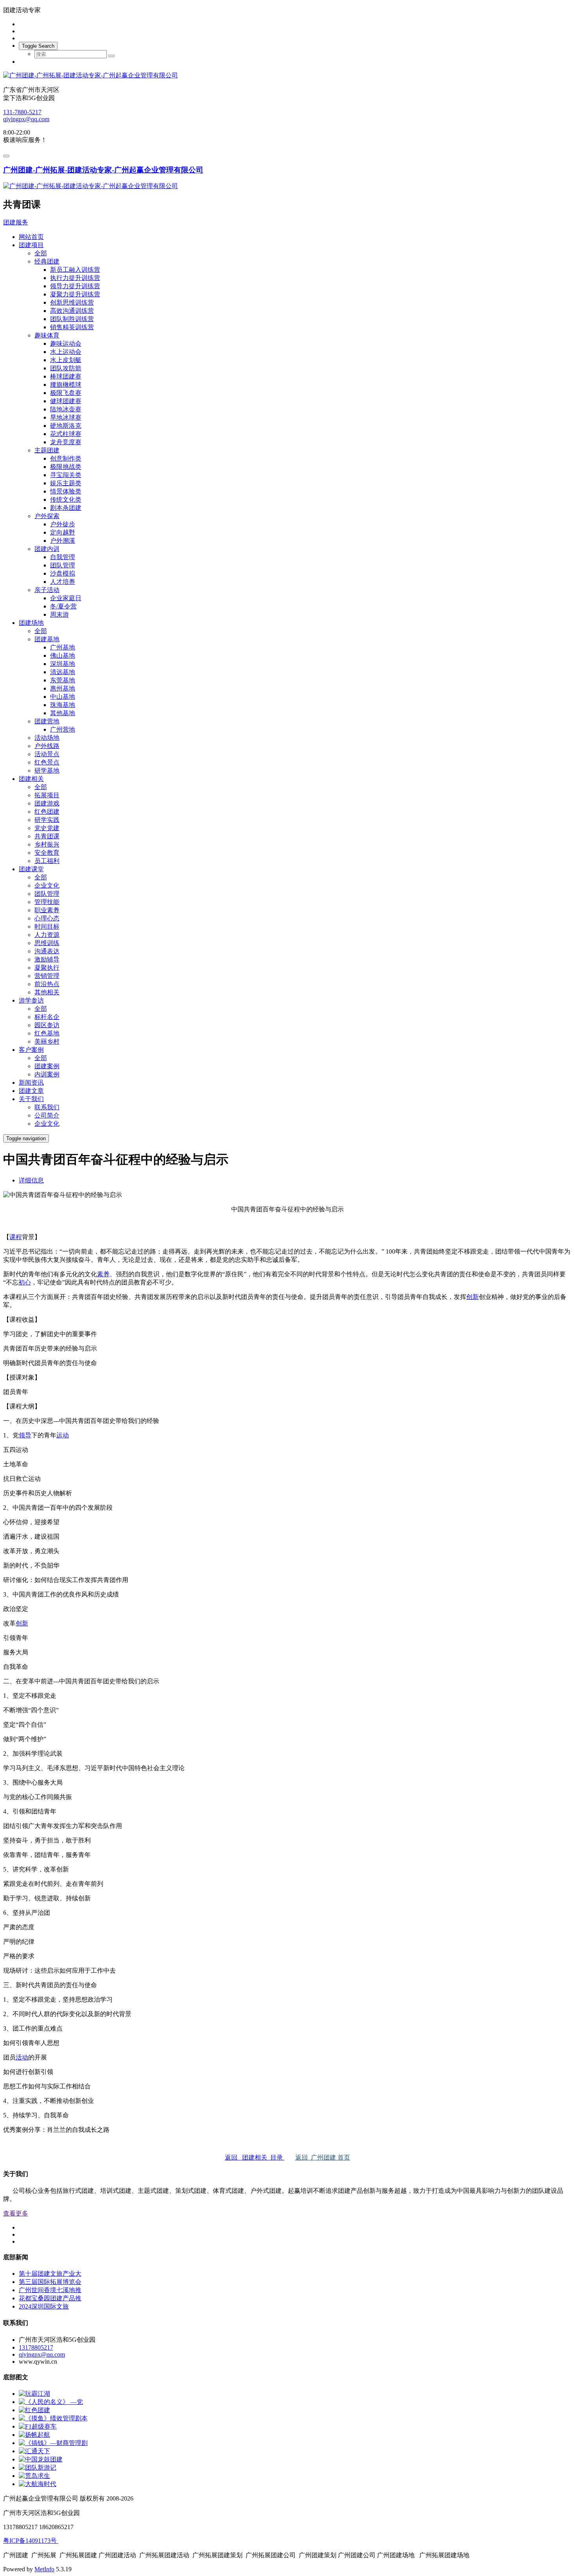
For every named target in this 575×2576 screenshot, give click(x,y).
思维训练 (47, 943)
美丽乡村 (47, 1041)
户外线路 (47, 746)
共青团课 (47, 836)
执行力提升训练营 (75, 278)
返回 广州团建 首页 (323, 2157)
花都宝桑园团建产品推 (50, 2298)
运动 (63, 1435)
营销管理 (47, 976)
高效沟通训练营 (72, 311)
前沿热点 (47, 984)
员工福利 (47, 861)
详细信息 (31, 1180)
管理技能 (47, 902)
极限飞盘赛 (66, 393)
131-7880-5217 (22, 112)
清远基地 (63, 672)
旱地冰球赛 (66, 417)
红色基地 (47, 1033)
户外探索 (47, 516)
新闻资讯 (31, 1083)
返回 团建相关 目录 (255, 2157)
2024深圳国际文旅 (44, 2306)
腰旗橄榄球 (66, 385)
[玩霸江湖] (34, 2394)
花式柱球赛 (66, 434)
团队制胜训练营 (72, 319)
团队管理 (63, 565)
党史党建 (47, 828)
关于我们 (31, 1099)
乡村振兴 (47, 844)
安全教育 (47, 853)
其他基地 (63, 713)
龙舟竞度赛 (66, 442)
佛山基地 (63, 656)
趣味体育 (47, 335)
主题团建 (47, 450)
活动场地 (47, 738)
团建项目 (31, 245)
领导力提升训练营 (75, 286)
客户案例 (31, 1050)
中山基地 (63, 697)
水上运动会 (66, 352)
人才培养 (63, 582)
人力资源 (47, 935)
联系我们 (47, 1107)
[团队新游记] (38, 2467)
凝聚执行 (47, 968)
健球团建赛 (66, 401)
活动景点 (47, 754)
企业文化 (47, 885)
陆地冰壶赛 (66, 409)
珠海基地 (63, 705)
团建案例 (47, 1066)
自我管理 (63, 557)
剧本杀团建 (66, 508)
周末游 (59, 614)
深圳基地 (63, 664)
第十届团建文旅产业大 (50, 2274)
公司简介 (47, 1115)
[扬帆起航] (34, 2435)
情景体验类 (66, 491)
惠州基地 (63, 688)
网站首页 (31, 237)
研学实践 (47, 820)
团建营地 (47, 721)
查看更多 (16, 2213)
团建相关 (31, 779)
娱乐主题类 (66, 483)
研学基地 (47, 770)
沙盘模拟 (63, 573)
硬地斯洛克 (66, 426)
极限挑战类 (66, 467)
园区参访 (47, 1025)
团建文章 (31, 1091)
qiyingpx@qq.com (26, 119)
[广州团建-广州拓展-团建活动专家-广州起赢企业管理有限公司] (287, 76)
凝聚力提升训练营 (75, 294)
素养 (103, 1274)
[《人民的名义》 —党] (51, 2402)
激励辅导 (47, 959)
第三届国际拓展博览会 (50, 2282)
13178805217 (36, 2347)
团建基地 (47, 639)
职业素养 (47, 910)
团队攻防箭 (66, 368)
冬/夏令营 (63, 606)
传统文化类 (66, 500)
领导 (25, 1435)
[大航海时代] (38, 2484)
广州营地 (63, 729)
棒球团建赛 (66, 376)
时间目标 (47, 927)
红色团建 (47, 812)
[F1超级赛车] (38, 2426)
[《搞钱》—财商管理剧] (53, 2443)
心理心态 (47, 918)
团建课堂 (31, 869)
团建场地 (31, 623)
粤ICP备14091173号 (31, 2541)
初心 (25, 1282)
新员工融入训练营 (75, 270)
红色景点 (47, 762)
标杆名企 (47, 1017)
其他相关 (47, 992)
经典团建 (47, 261)
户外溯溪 (63, 541)
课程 (16, 1237)
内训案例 (47, 1074)
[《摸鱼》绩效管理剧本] (53, 2418)
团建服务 (16, 222)
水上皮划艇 (66, 360)
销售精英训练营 (72, 327)
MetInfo (44, 2569)
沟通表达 (47, 951)
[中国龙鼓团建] (41, 2459)
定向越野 (63, 532)
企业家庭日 (66, 598)
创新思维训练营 (72, 302)
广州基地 (63, 647)
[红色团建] (34, 2410)
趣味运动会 (66, 344)
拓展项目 (47, 795)
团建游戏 (47, 803)
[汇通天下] (34, 2451)
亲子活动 (47, 590)
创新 (473, 1297)
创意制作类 (66, 458)
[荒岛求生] (34, 2476)
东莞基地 (63, 680)
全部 (41, 253)
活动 (22, 2057)
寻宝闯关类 (66, 475)
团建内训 (47, 549)
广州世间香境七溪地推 (50, 2290)
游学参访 (31, 1000)
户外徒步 (63, 524)
